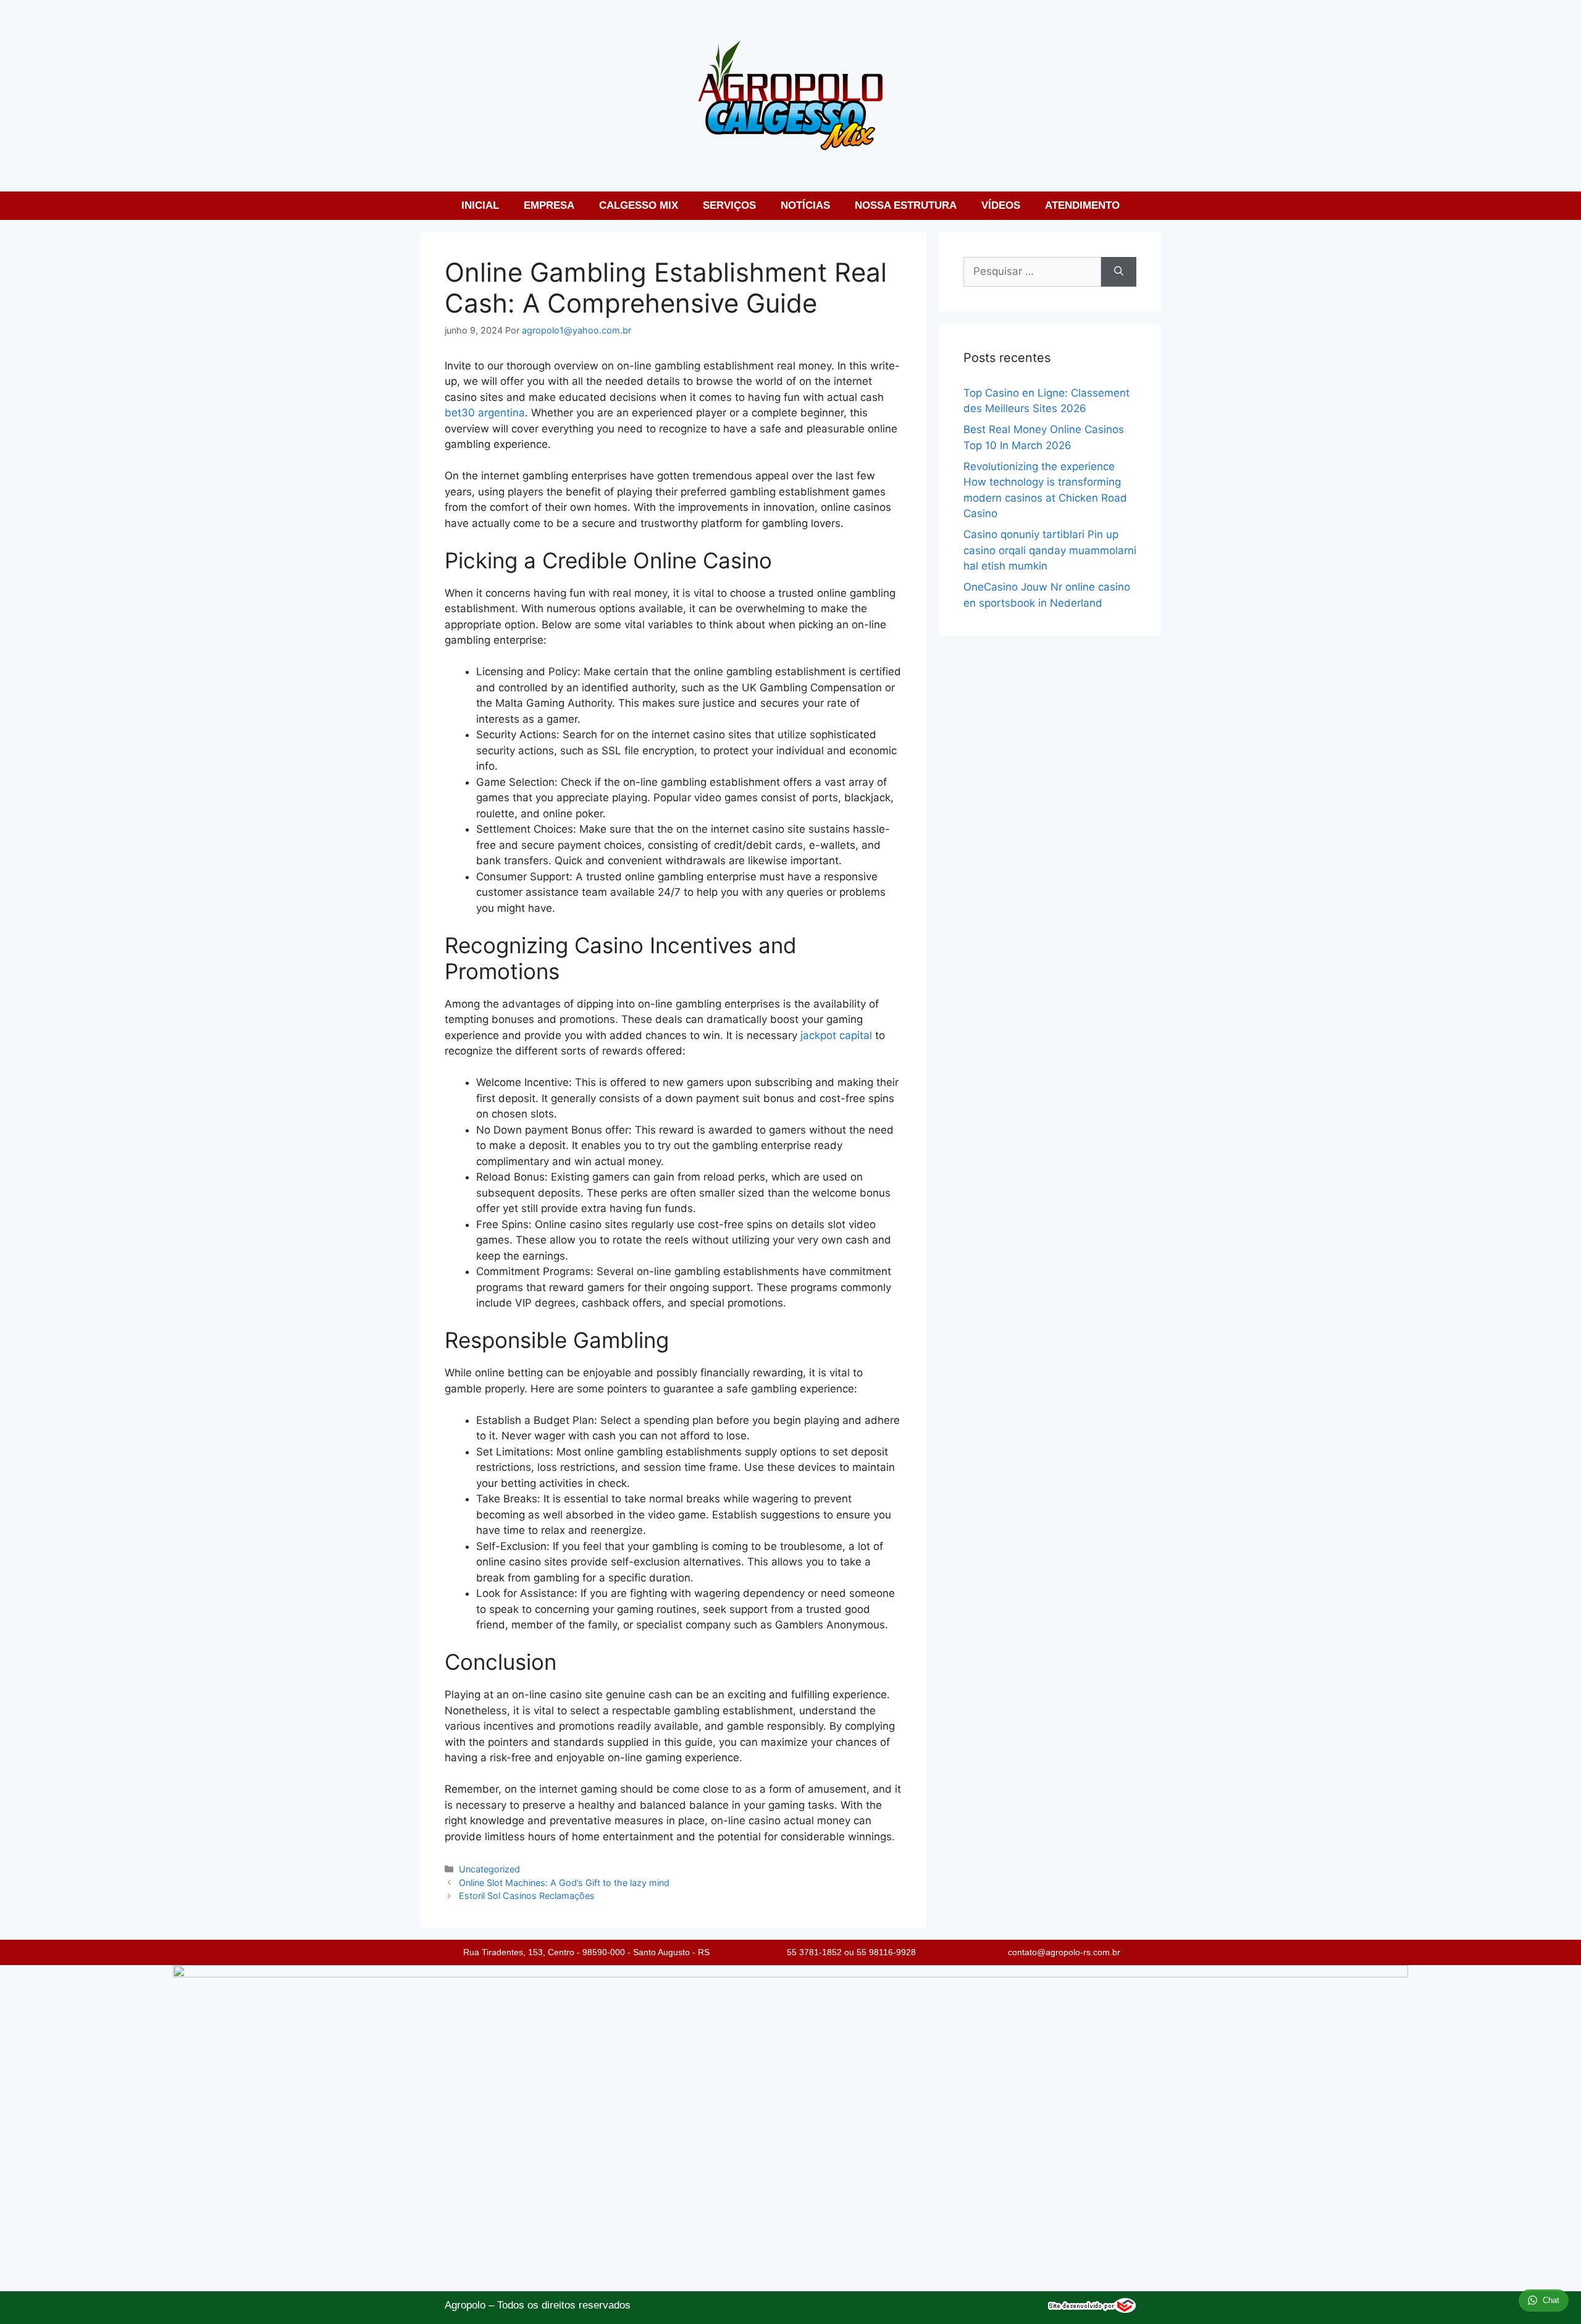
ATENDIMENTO (1082, 205)
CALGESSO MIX (639, 205)
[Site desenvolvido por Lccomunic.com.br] (1092, 2309)
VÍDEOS (1001, 205)
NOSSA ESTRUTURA (906, 205)
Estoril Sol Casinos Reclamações (527, 1896)
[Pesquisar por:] (1032, 272)
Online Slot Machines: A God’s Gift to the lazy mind (564, 1883)
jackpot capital (836, 1035)
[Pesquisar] (1119, 272)
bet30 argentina (485, 413)
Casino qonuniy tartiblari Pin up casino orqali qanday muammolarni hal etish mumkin (1050, 550)
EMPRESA (549, 205)
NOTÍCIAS (805, 205)
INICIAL (480, 205)
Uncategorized (489, 1869)
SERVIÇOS (729, 205)
